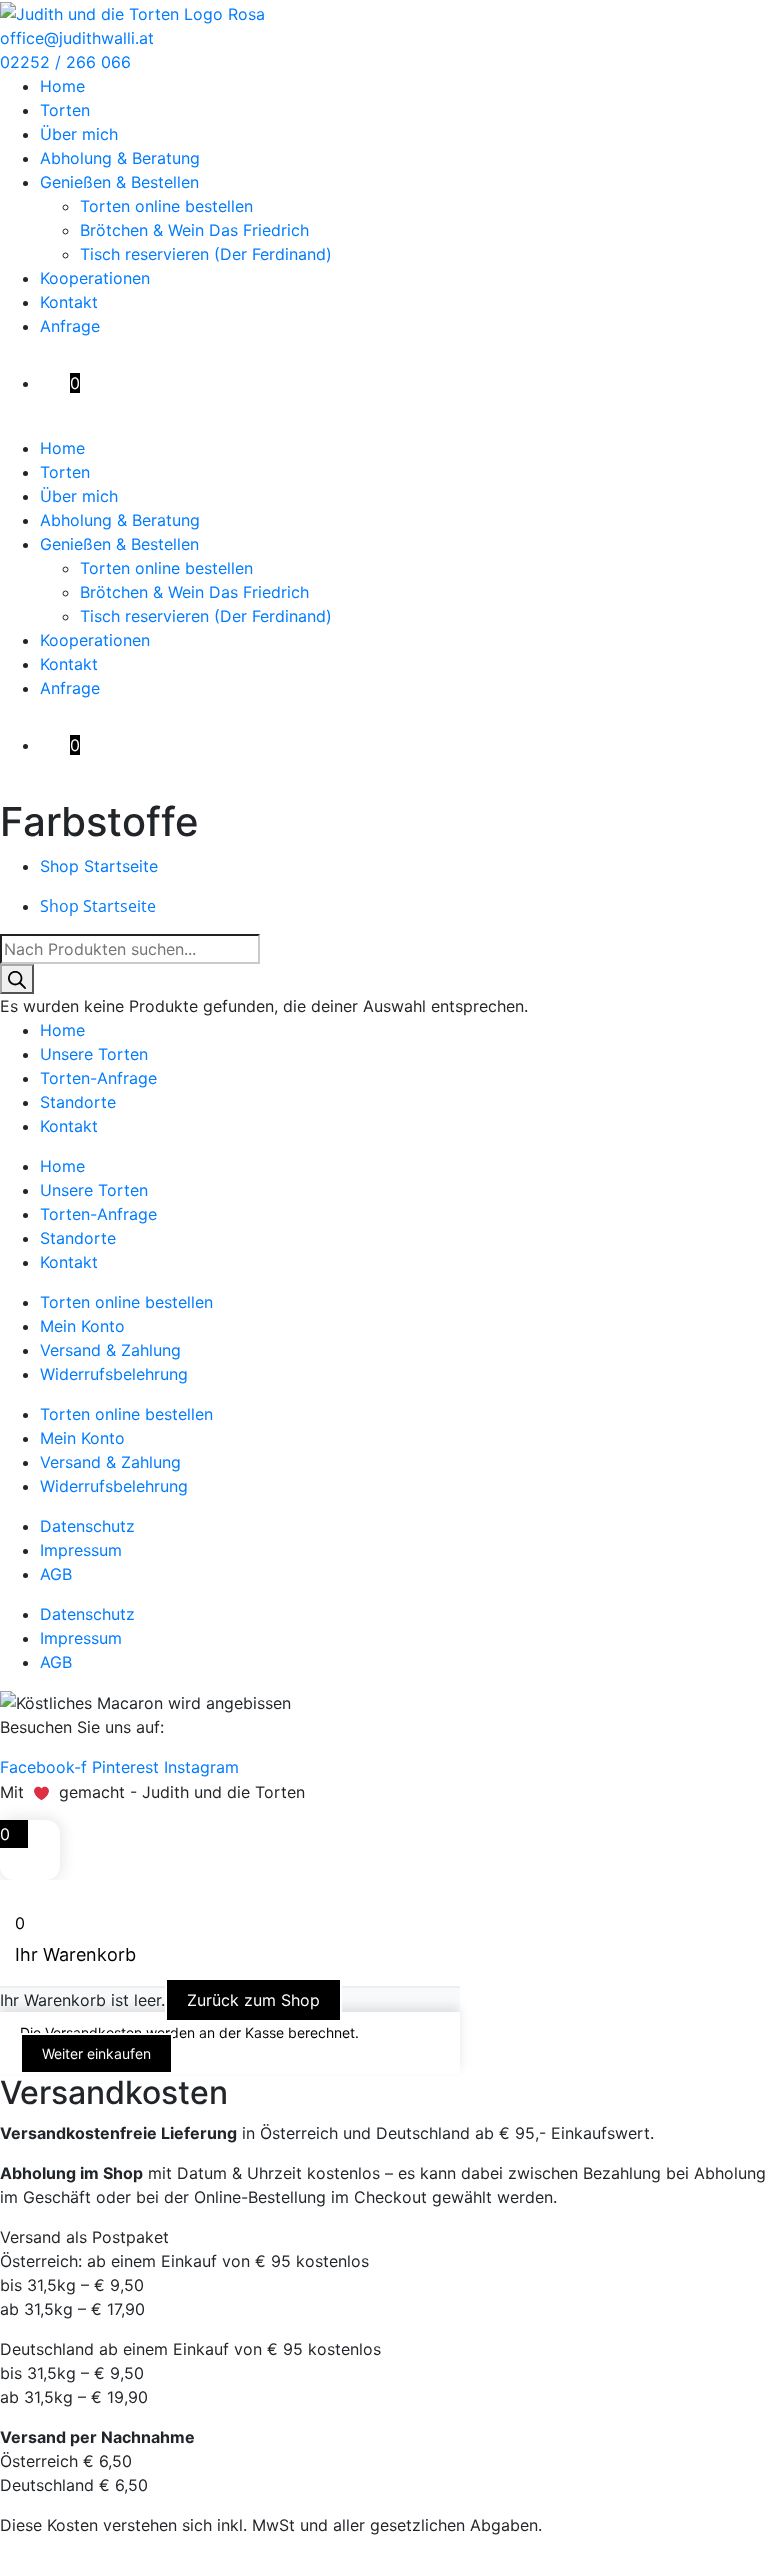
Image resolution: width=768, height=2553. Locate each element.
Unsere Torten (94, 1054)
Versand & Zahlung (110, 1350)
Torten (65, 110)
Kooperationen (95, 278)
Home (62, 86)
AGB (56, 1574)
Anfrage (70, 326)
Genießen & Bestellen (119, 182)
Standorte (78, 1102)
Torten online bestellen (166, 206)
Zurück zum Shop (253, 2000)
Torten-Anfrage (98, 1078)
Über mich (79, 134)
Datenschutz (87, 1526)
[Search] (17, 979)
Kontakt (69, 302)
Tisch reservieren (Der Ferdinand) (206, 254)
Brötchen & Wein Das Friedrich (194, 230)
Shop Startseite (99, 866)
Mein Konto (82, 1326)
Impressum (81, 1550)
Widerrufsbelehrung (114, 1374)
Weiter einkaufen (96, 2053)
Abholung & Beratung (120, 158)
